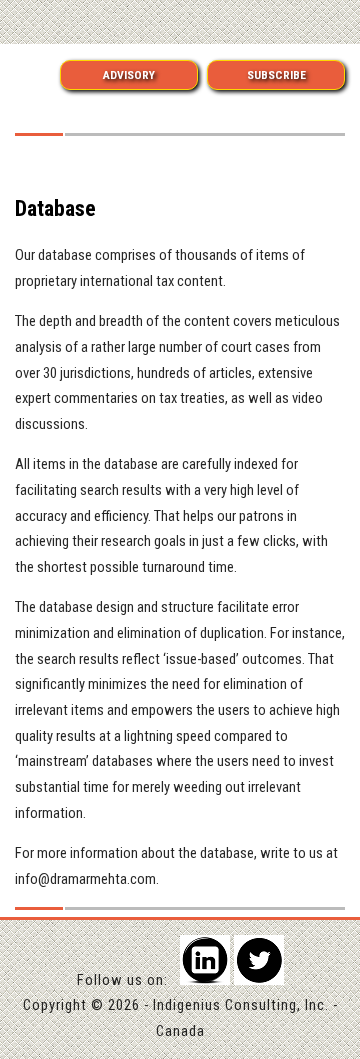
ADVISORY (129, 75)
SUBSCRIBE (276, 75)
